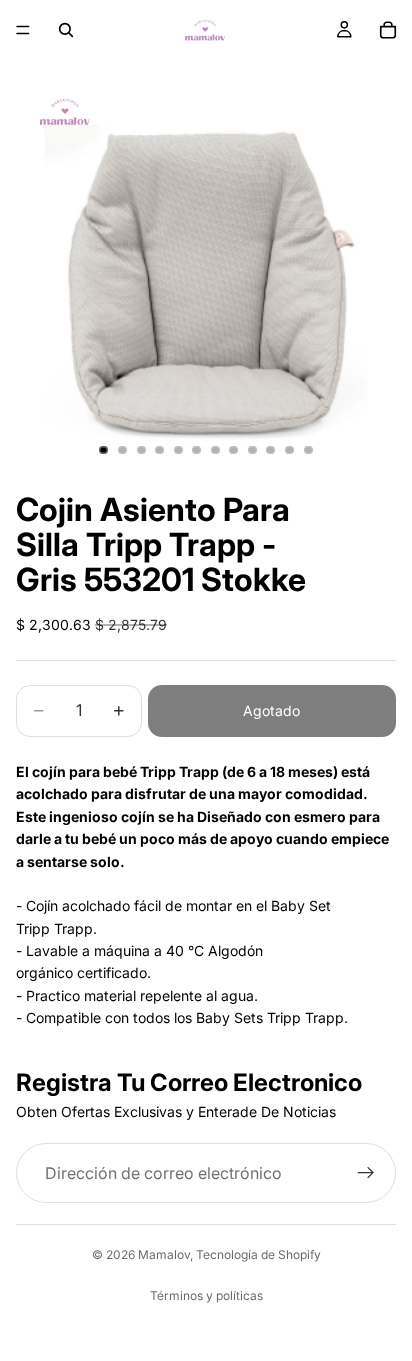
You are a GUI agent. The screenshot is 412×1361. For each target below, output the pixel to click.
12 (308, 450)
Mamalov (164, 1254)
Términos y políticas (206, 1295)
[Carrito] (388, 30)
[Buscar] (66, 30)
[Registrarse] (366, 1173)
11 (290, 450)
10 (271, 450)
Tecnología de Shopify (258, 1254)
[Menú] (23, 30)
